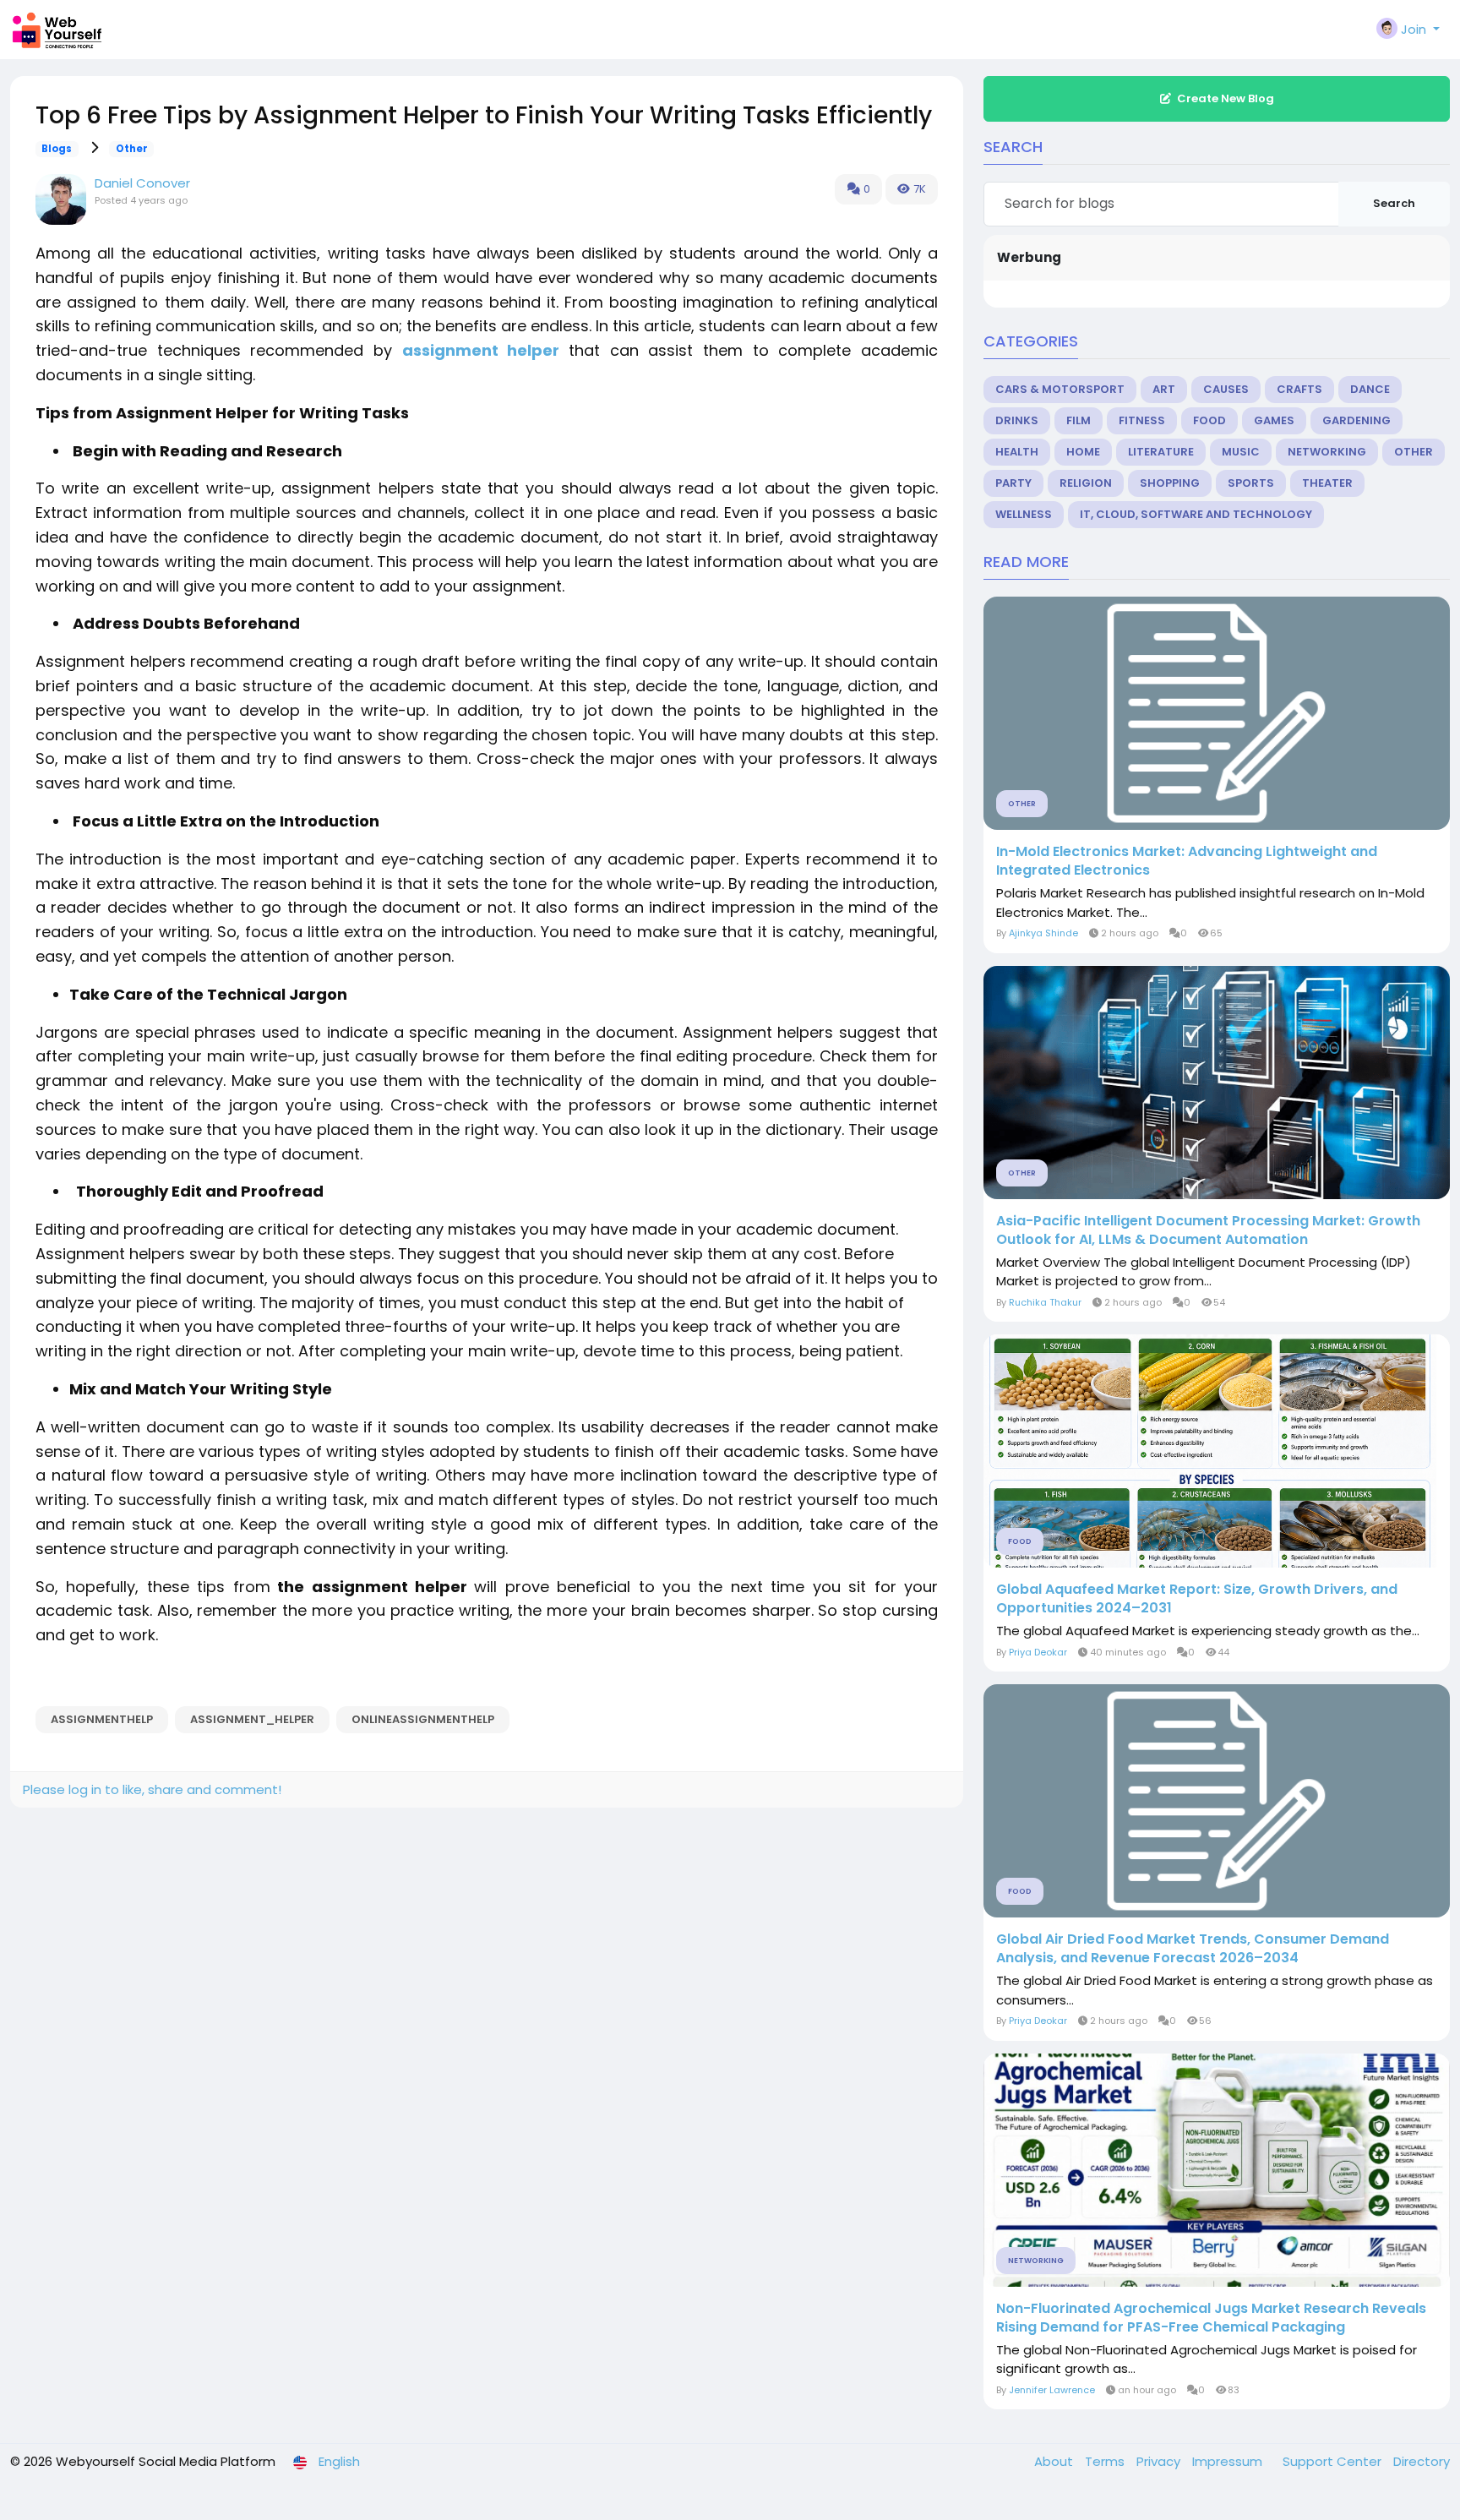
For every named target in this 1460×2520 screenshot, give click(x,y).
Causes (1226, 389)
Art (1164, 389)
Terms (1106, 2461)
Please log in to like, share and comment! (152, 1789)
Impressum (1229, 2461)
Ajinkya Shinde (1043, 933)
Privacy (1160, 2461)
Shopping (1170, 483)
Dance (1370, 389)
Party (1013, 483)
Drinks (1017, 420)
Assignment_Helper (252, 1719)
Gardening (1356, 420)
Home (1083, 452)
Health (1017, 452)
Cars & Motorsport (1060, 389)
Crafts (1299, 389)
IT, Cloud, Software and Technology (1196, 514)
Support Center (1334, 2461)
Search (1394, 203)
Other (132, 149)
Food (1209, 420)
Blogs (57, 149)
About (1055, 2461)
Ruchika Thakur (1045, 1302)
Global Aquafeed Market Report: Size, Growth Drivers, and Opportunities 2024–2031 (1197, 1599)
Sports (1251, 483)
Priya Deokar (1038, 1652)
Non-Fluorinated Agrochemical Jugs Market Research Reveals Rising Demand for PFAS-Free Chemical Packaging (1211, 2318)
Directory (1422, 2461)
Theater (1327, 483)
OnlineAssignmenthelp (423, 1719)
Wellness (1024, 514)
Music (1241, 452)
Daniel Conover (142, 183)
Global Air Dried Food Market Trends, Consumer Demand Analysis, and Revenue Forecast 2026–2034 (1193, 1949)
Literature (1161, 452)
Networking (1327, 452)
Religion (1086, 483)
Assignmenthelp (102, 1719)
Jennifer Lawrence (1052, 2390)
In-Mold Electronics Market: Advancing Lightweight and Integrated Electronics (1187, 861)
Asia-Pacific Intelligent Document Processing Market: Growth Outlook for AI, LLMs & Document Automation (1208, 1230)
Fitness (1142, 420)
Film (1079, 420)
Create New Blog (1226, 98)
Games (1274, 420)
